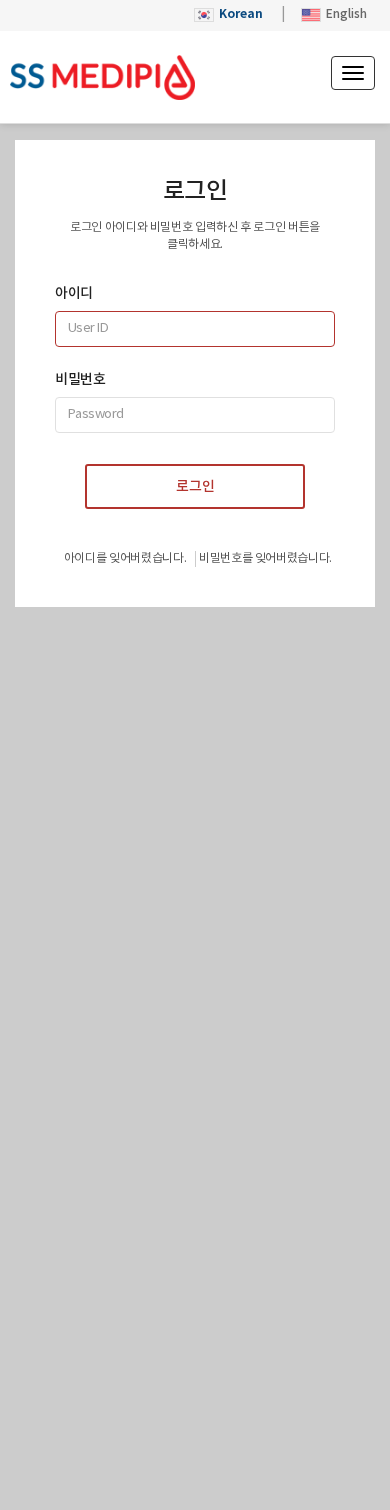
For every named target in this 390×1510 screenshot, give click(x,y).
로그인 (195, 486)
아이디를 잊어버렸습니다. (125, 558)
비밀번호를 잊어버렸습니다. (265, 558)
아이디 (74, 294)
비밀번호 (80, 380)
